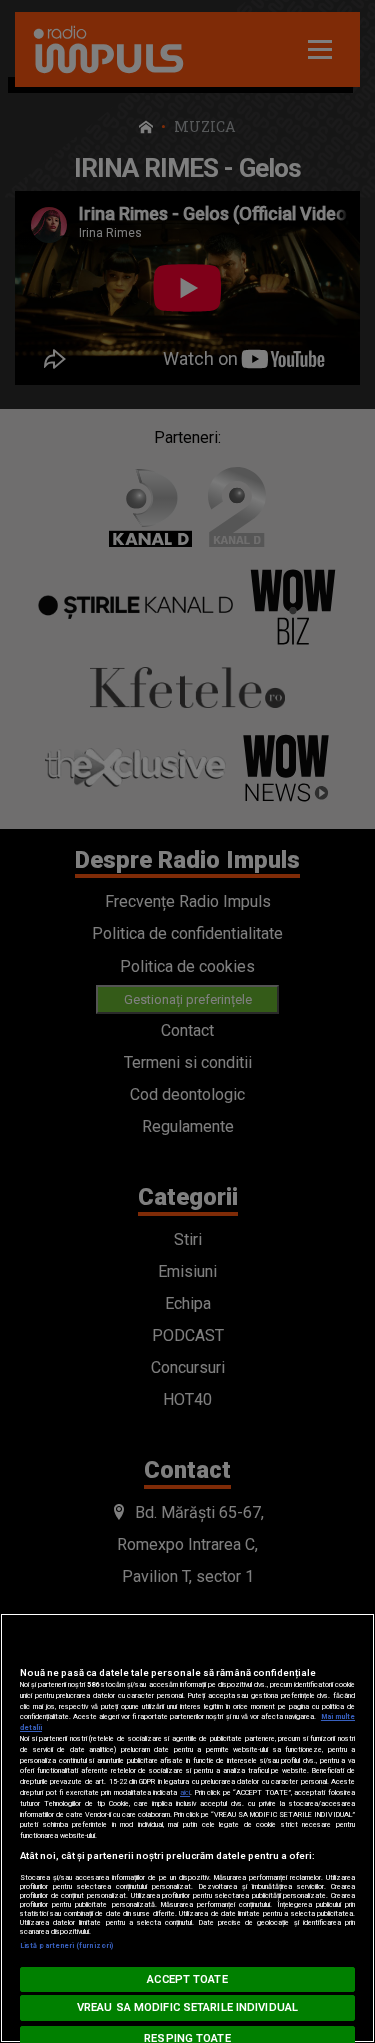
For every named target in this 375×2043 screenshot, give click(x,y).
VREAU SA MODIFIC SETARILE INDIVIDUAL (187, 2007)
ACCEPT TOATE (187, 1979)
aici (185, 1792)
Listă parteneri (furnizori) (66, 1945)
